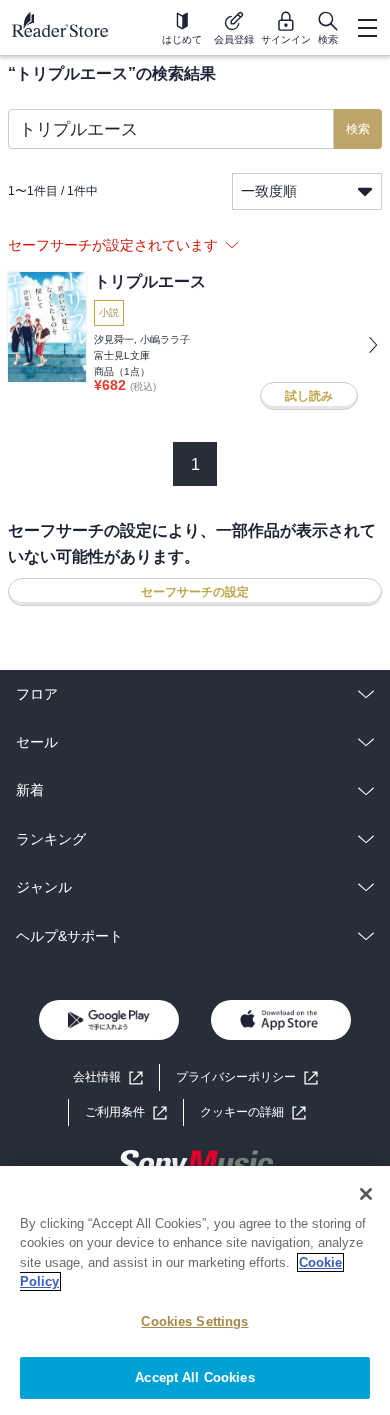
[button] (253, 1112)
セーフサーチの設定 (195, 592)
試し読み (309, 396)
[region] (195, 1290)
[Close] (366, 1194)
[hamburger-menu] (367, 28)
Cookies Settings (194, 1321)
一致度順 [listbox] (269, 191)
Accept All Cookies (194, 1377)
